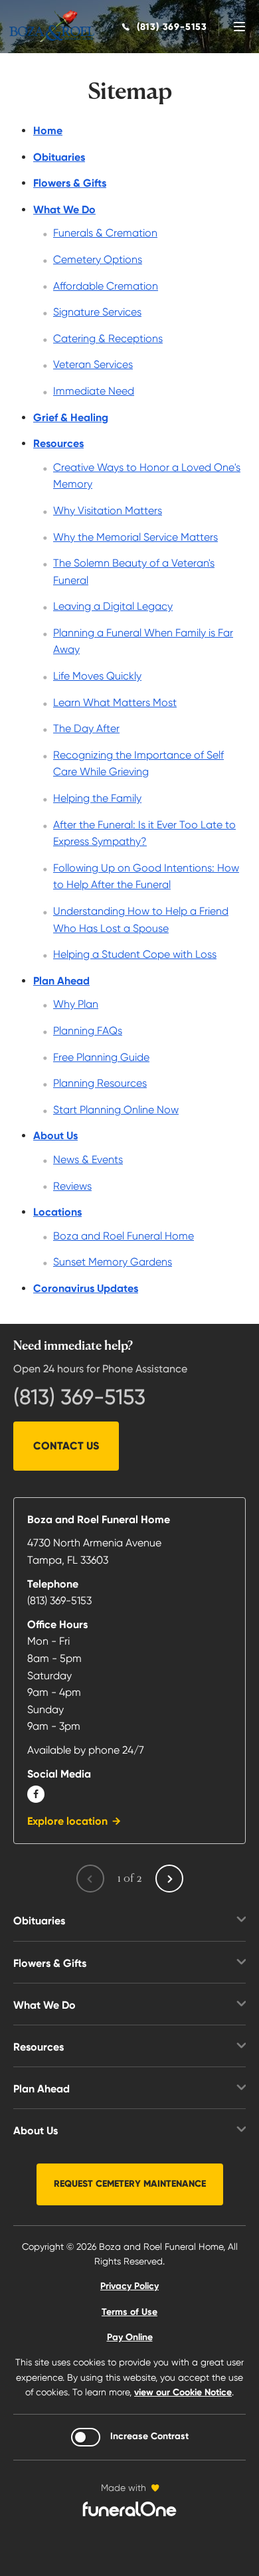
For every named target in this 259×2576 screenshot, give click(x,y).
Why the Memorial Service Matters (135, 537)
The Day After (86, 728)
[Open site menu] (239, 27)
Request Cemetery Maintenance (130, 2184)
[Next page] (169, 1879)
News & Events (88, 1159)
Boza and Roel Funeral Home (124, 1236)
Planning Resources (100, 1083)
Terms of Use (129, 2312)
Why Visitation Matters (108, 510)
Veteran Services (93, 364)
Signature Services (97, 312)
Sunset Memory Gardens (113, 1262)
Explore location (67, 1821)
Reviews (72, 1186)
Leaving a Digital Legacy (113, 606)
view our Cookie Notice (183, 2392)
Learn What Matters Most (115, 702)
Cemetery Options (98, 259)
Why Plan (76, 1004)
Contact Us (66, 1446)
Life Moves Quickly (97, 676)
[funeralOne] (129, 2509)
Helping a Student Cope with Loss (135, 954)
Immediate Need (94, 391)
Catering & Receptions (108, 338)
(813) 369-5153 (79, 1397)
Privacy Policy (129, 2286)
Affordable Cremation (106, 286)
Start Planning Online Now (116, 1110)
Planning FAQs (88, 1031)
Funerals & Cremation (105, 233)
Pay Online (130, 2337)
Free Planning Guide (101, 1057)
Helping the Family (97, 798)
